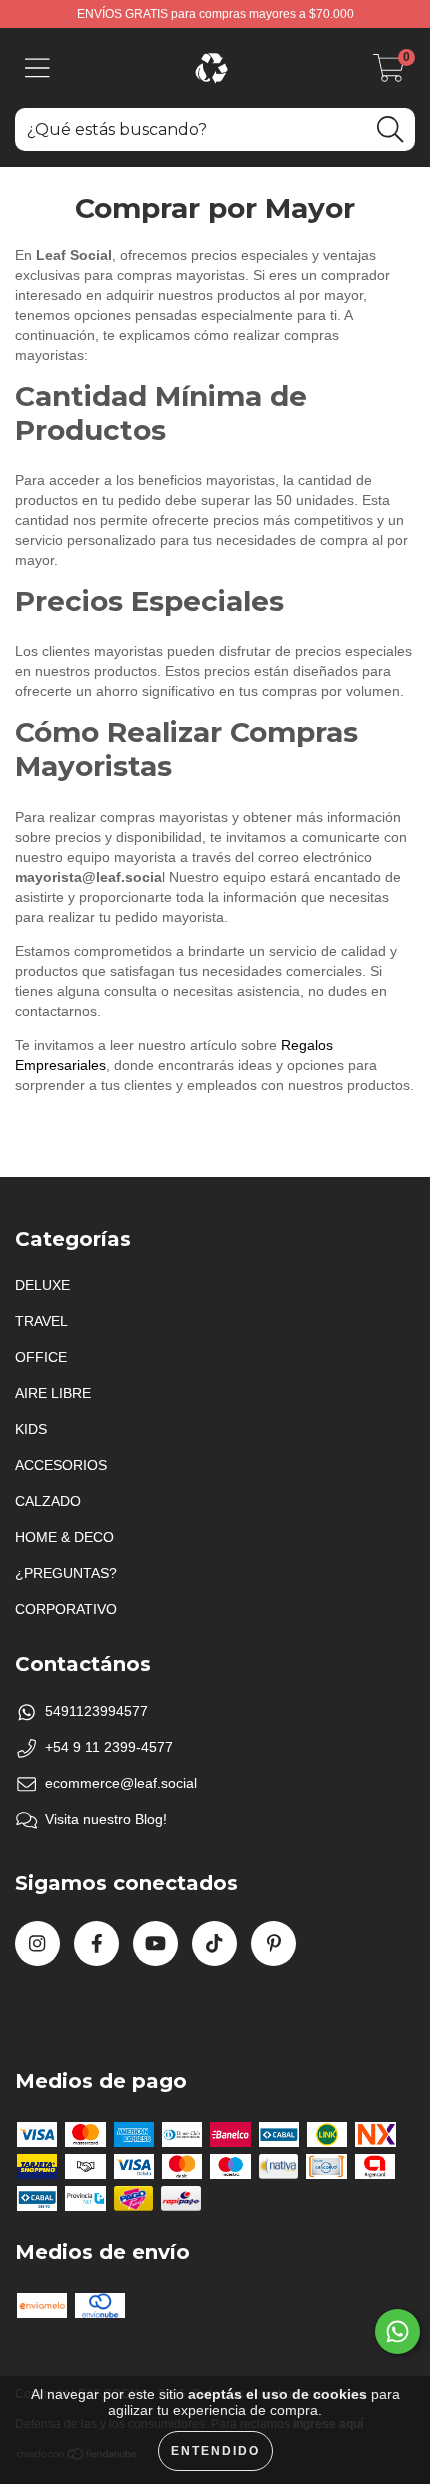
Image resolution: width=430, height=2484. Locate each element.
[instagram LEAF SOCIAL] (37, 1943)
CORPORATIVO (66, 1609)
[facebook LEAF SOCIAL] (96, 1943)
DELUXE (42, 1285)
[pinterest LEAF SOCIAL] (273, 1943)
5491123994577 (96, 1711)
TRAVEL (41, 1321)
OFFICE (41, 1357)
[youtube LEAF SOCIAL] (155, 1943)
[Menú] (37, 68)
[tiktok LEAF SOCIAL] (214, 1943)
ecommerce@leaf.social (121, 1783)
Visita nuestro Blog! (106, 1819)
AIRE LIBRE (53, 1393)
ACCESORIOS (61, 1465)
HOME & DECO (64, 1537)
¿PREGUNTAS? (66, 1573)
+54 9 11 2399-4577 (109, 1747)
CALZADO (48, 1501)
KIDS (31, 1429)
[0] (389, 74)
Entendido (215, 2451)
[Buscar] (390, 129)
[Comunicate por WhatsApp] (397, 2331)
